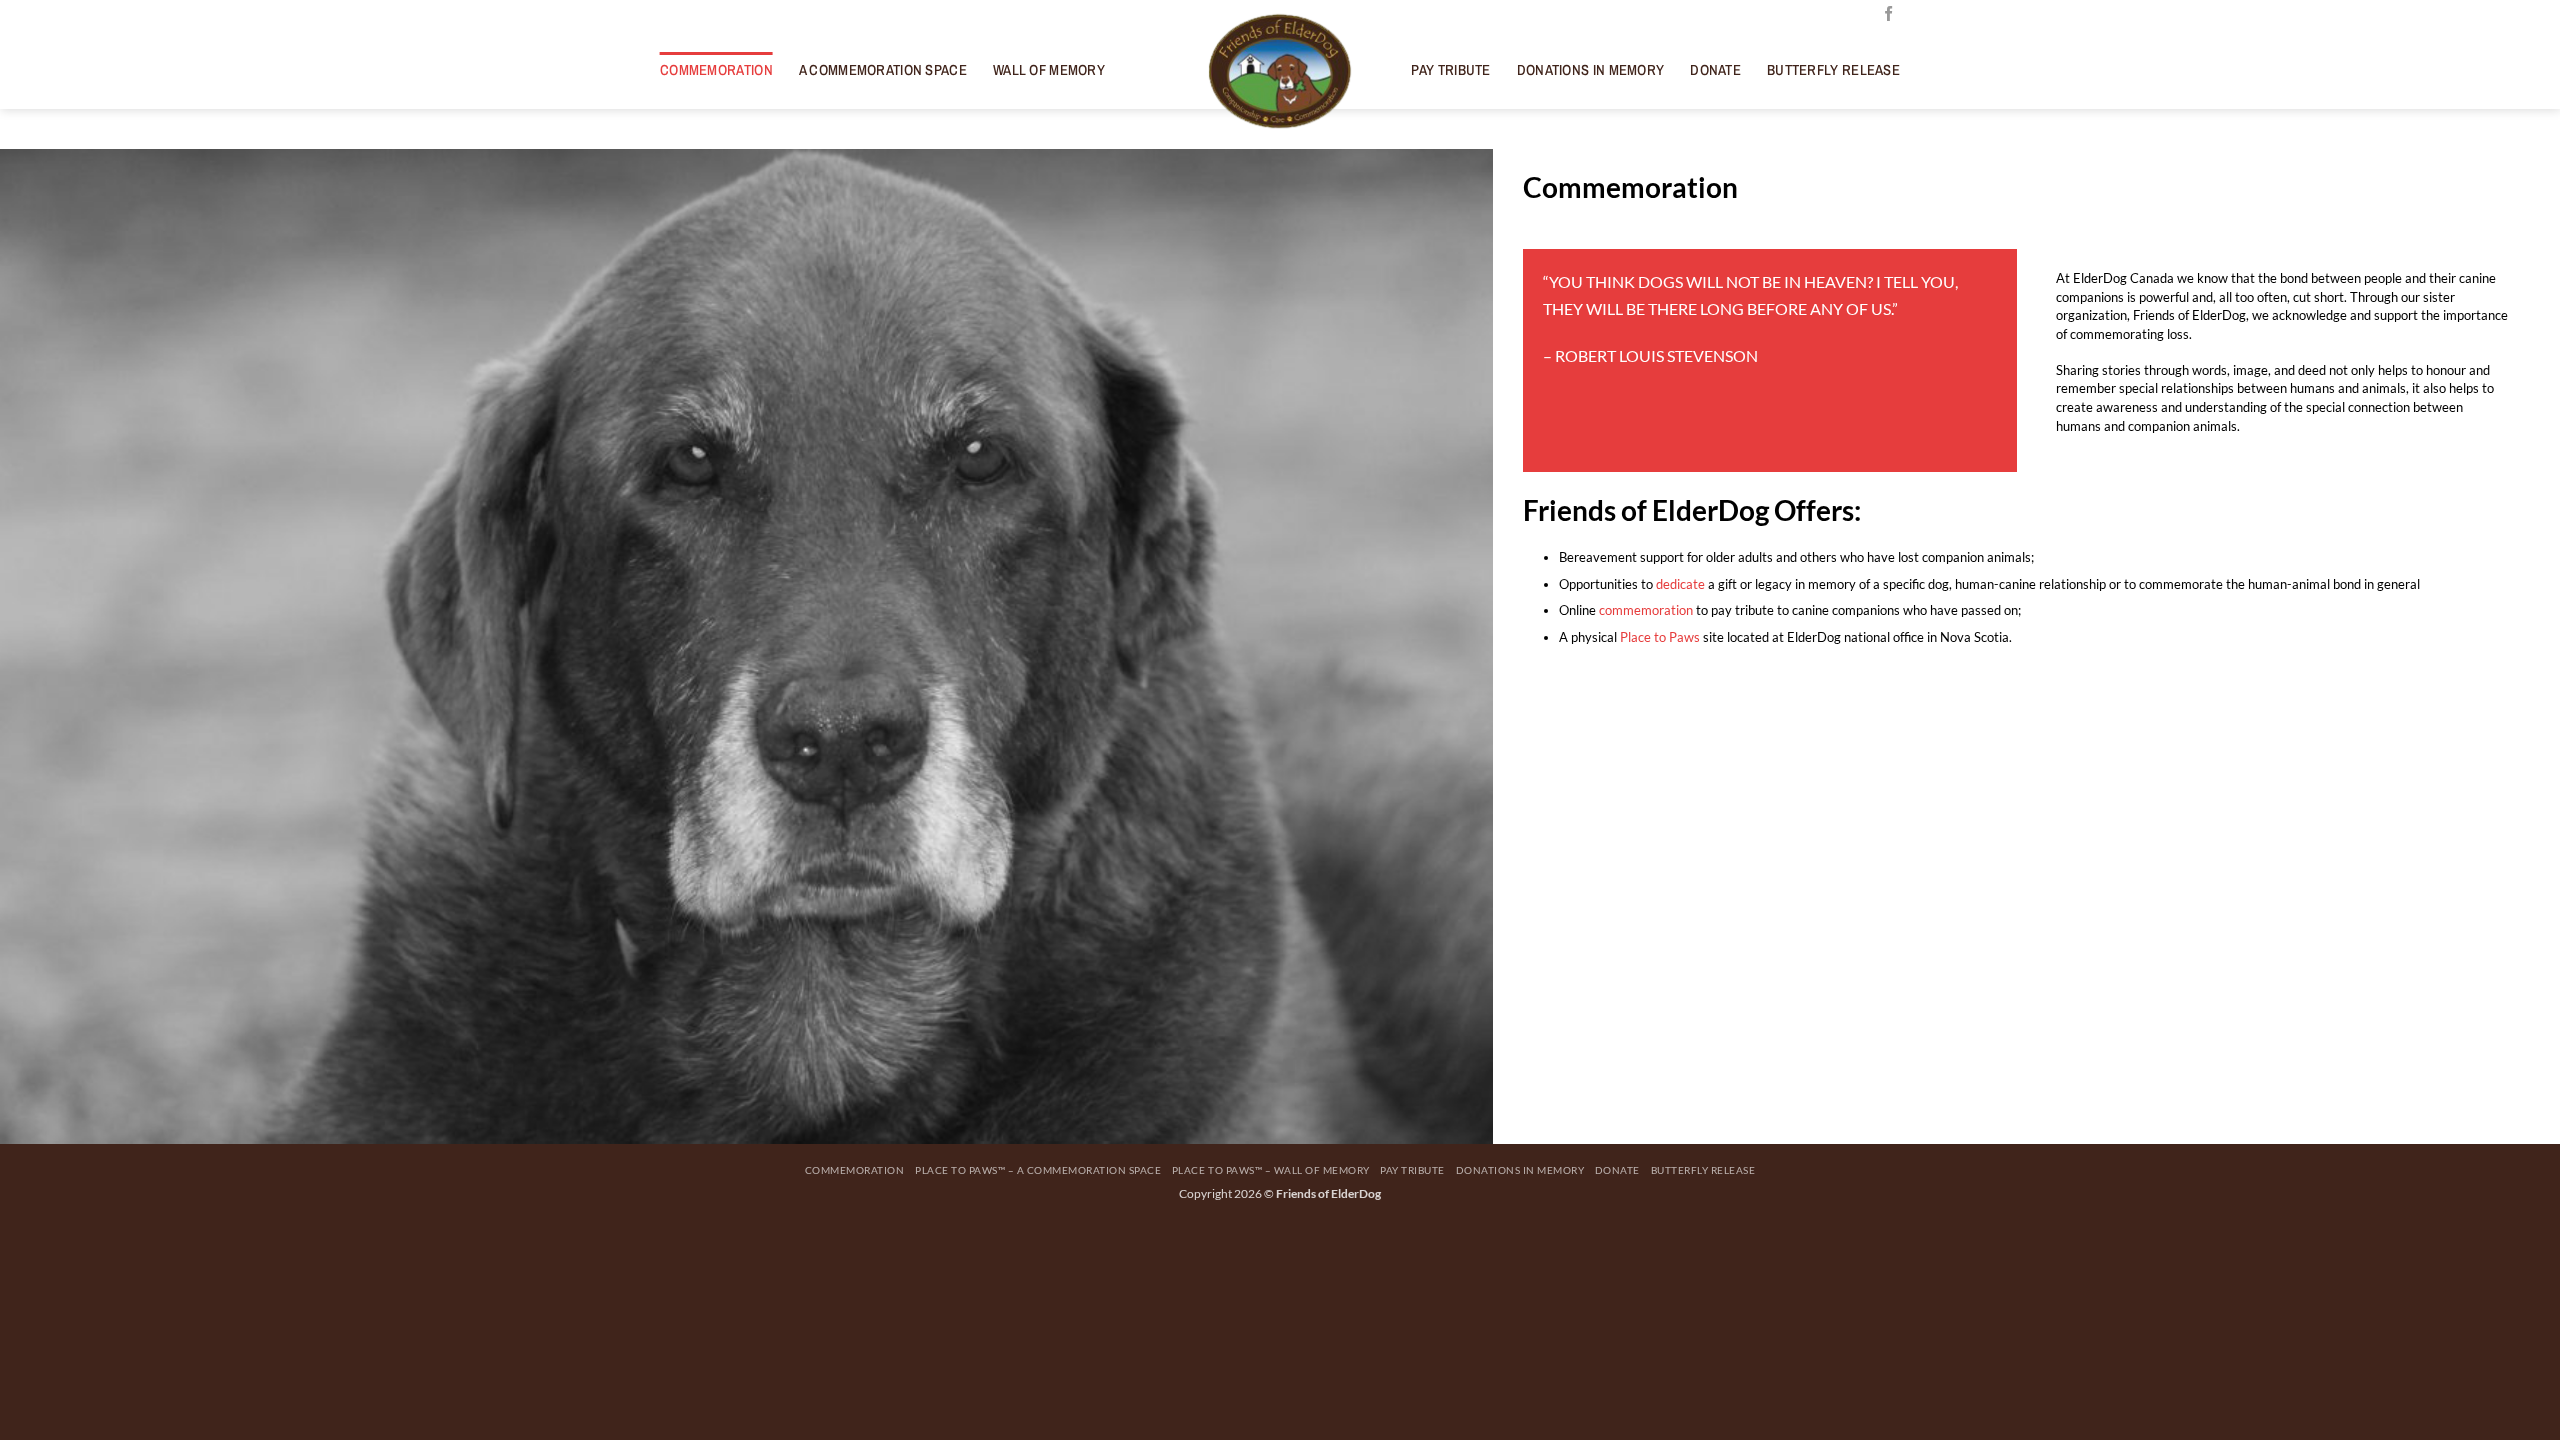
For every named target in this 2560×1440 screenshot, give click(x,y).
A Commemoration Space (883, 70)
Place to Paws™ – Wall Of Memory (1271, 1170)
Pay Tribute (1450, 70)
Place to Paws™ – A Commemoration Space (1038, 1170)
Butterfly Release (1833, 70)
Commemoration (716, 70)
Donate (1715, 70)
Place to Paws (1660, 637)
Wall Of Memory (1049, 70)
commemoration (1646, 610)
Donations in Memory (1591, 70)
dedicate (1680, 584)
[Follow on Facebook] (1888, 14)
